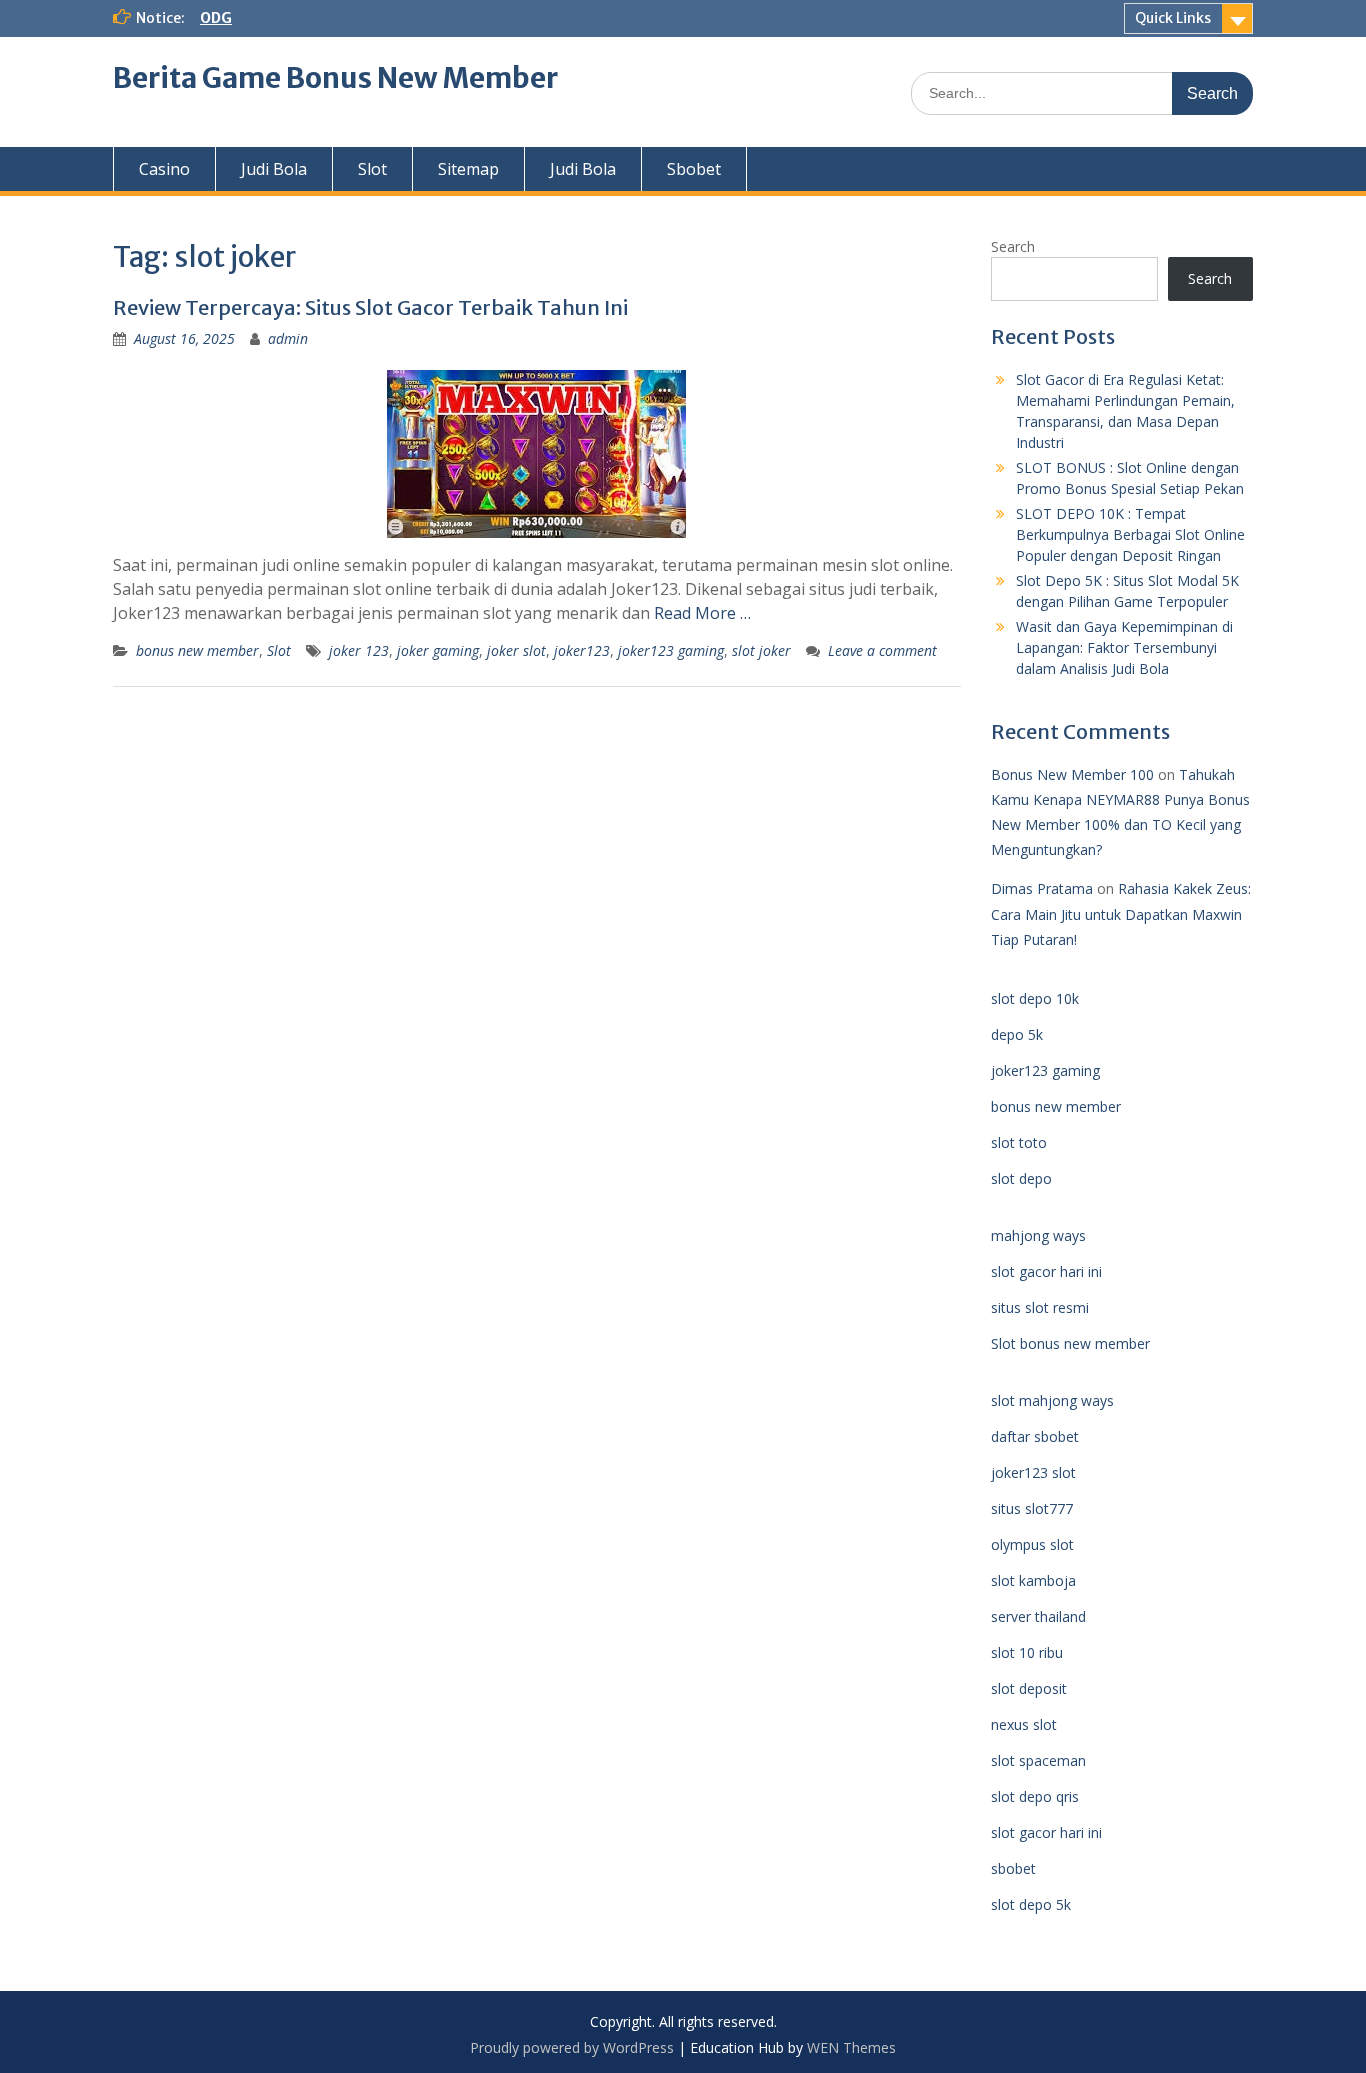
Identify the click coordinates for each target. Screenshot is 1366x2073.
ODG (216, 18)
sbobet (1013, 1868)
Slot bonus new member (1070, 1343)
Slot (372, 169)
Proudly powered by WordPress (572, 2047)
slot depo (1021, 1178)
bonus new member (197, 650)
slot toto (1019, 1142)
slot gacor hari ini (1046, 1271)
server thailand (1038, 1616)
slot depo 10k (1035, 998)
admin (288, 338)
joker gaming (438, 650)
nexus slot (1024, 1724)
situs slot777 (1032, 1508)
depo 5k (1017, 1034)
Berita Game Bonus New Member (335, 78)
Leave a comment (882, 650)
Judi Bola (274, 169)
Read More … (702, 613)
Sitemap (468, 169)
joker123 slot (1033, 1472)
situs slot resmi (1040, 1307)
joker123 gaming (671, 650)
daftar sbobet (1035, 1436)
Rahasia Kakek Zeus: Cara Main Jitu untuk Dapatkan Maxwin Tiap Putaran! (1121, 913)
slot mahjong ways (1052, 1400)
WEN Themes (851, 2047)
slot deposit (1029, 1688)
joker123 (582, 650)
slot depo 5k (1031, 1904)
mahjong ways (1038, 1235)
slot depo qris (1035, 1796)
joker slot (516, 650)
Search (1013, 246)
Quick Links (1173, 18)
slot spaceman (1038, 1760)
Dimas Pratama (1042, 888)
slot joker (761, 650)
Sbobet (694, 169)
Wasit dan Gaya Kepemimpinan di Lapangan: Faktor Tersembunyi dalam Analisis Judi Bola (1124, 647)
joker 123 (359, 650)
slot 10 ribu (1027, 1652)
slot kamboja (1033, 1580)
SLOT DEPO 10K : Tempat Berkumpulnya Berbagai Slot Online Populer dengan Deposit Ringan (1130, 534)
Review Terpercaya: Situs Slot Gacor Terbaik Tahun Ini (370, 307)
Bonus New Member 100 (1072, 774)
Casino (164, 169)
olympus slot (1032, 1544)
